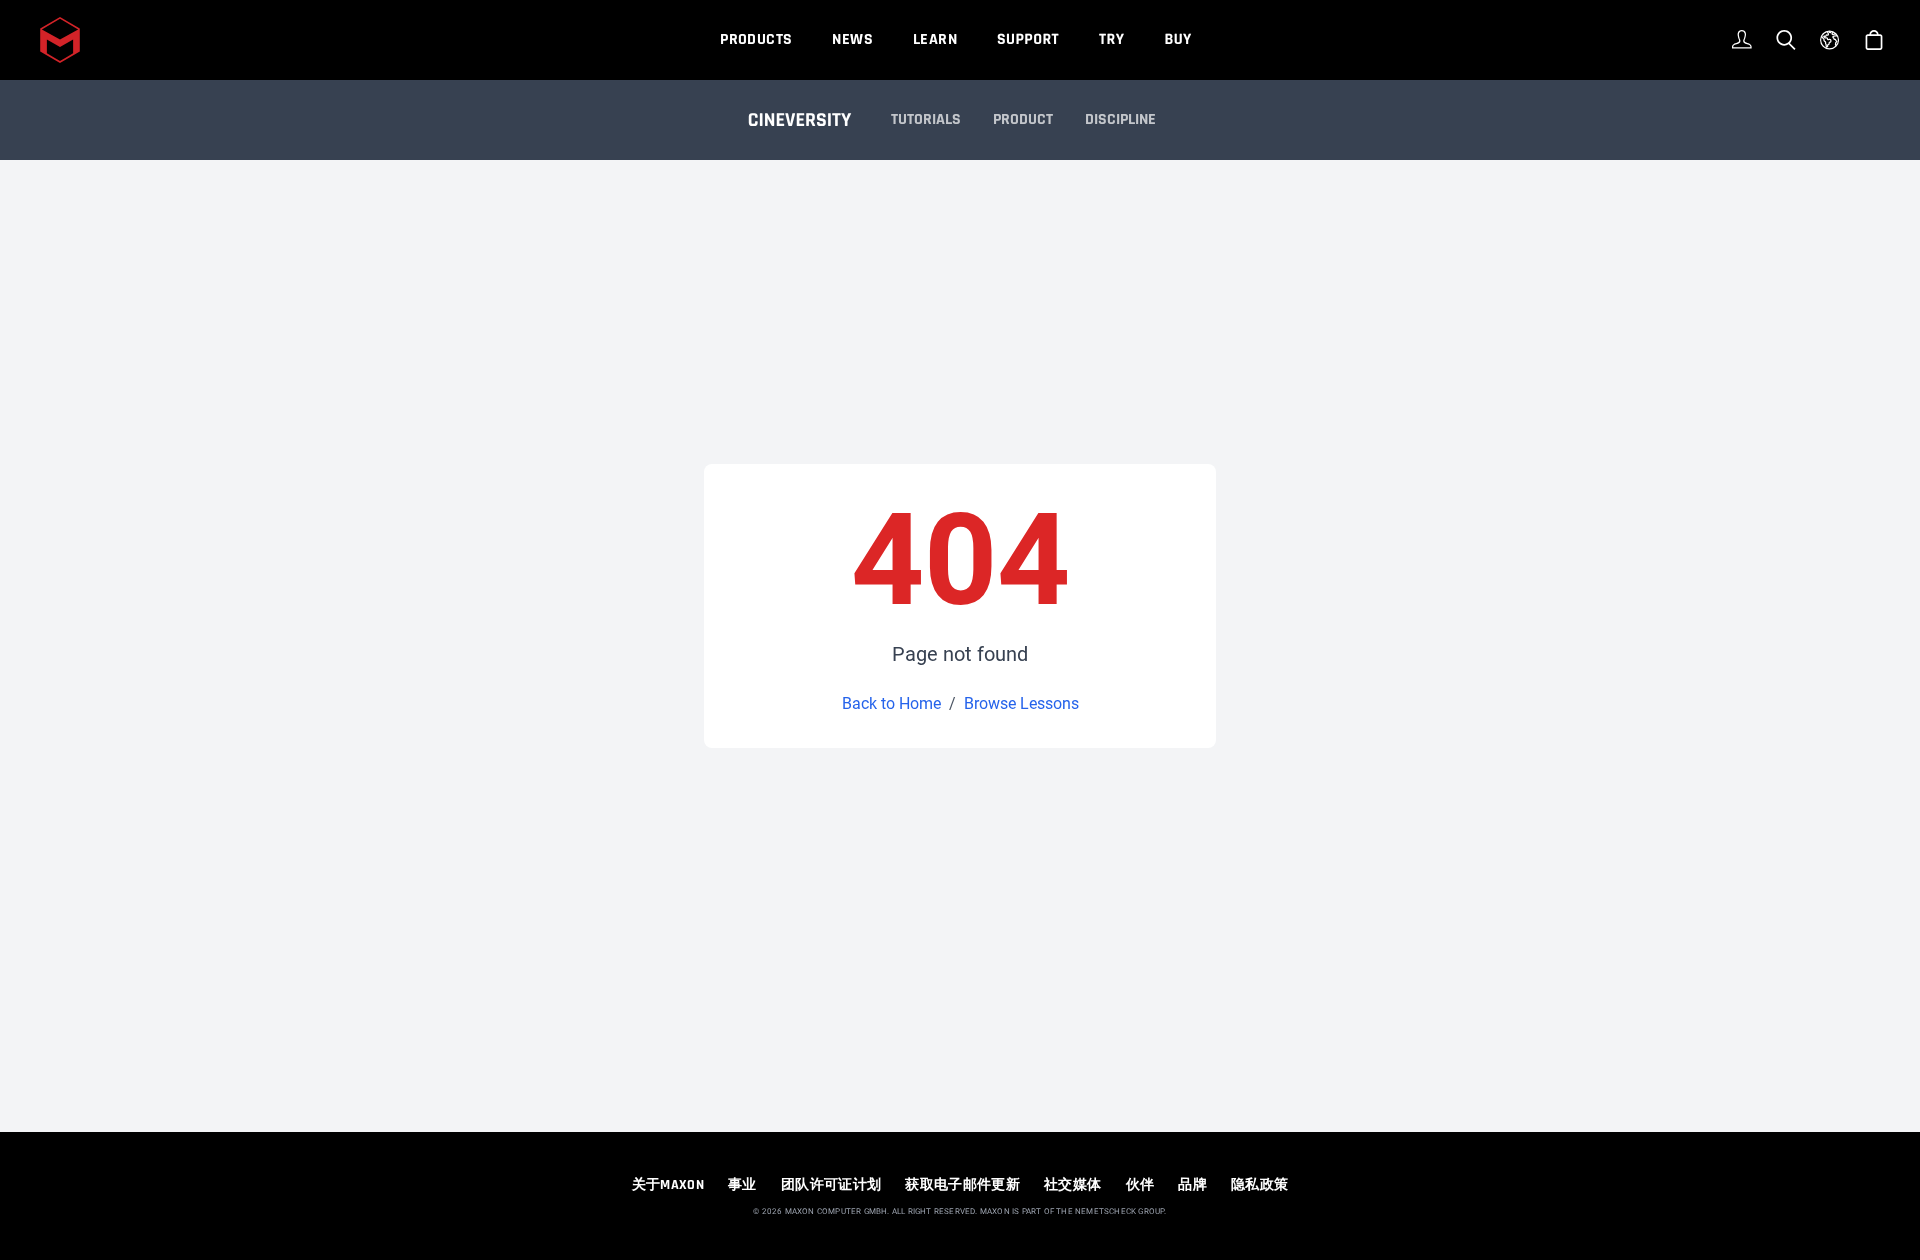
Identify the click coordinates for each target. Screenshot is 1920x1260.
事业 (742, 1185)
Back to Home (891, 703)
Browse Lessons (1021, 703)
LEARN (935, 39)
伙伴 (1140, 1185)
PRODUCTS (756, 39)
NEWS (852, 39)
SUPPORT (1028, 39)
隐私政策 (1259, 1185)
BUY (1177, 39)
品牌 (1192, 1185)
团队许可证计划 (831, 1185)
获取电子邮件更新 (962, 1185)
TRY (1111, 39)
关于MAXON (668, 1185)
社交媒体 (1072, 1185)
